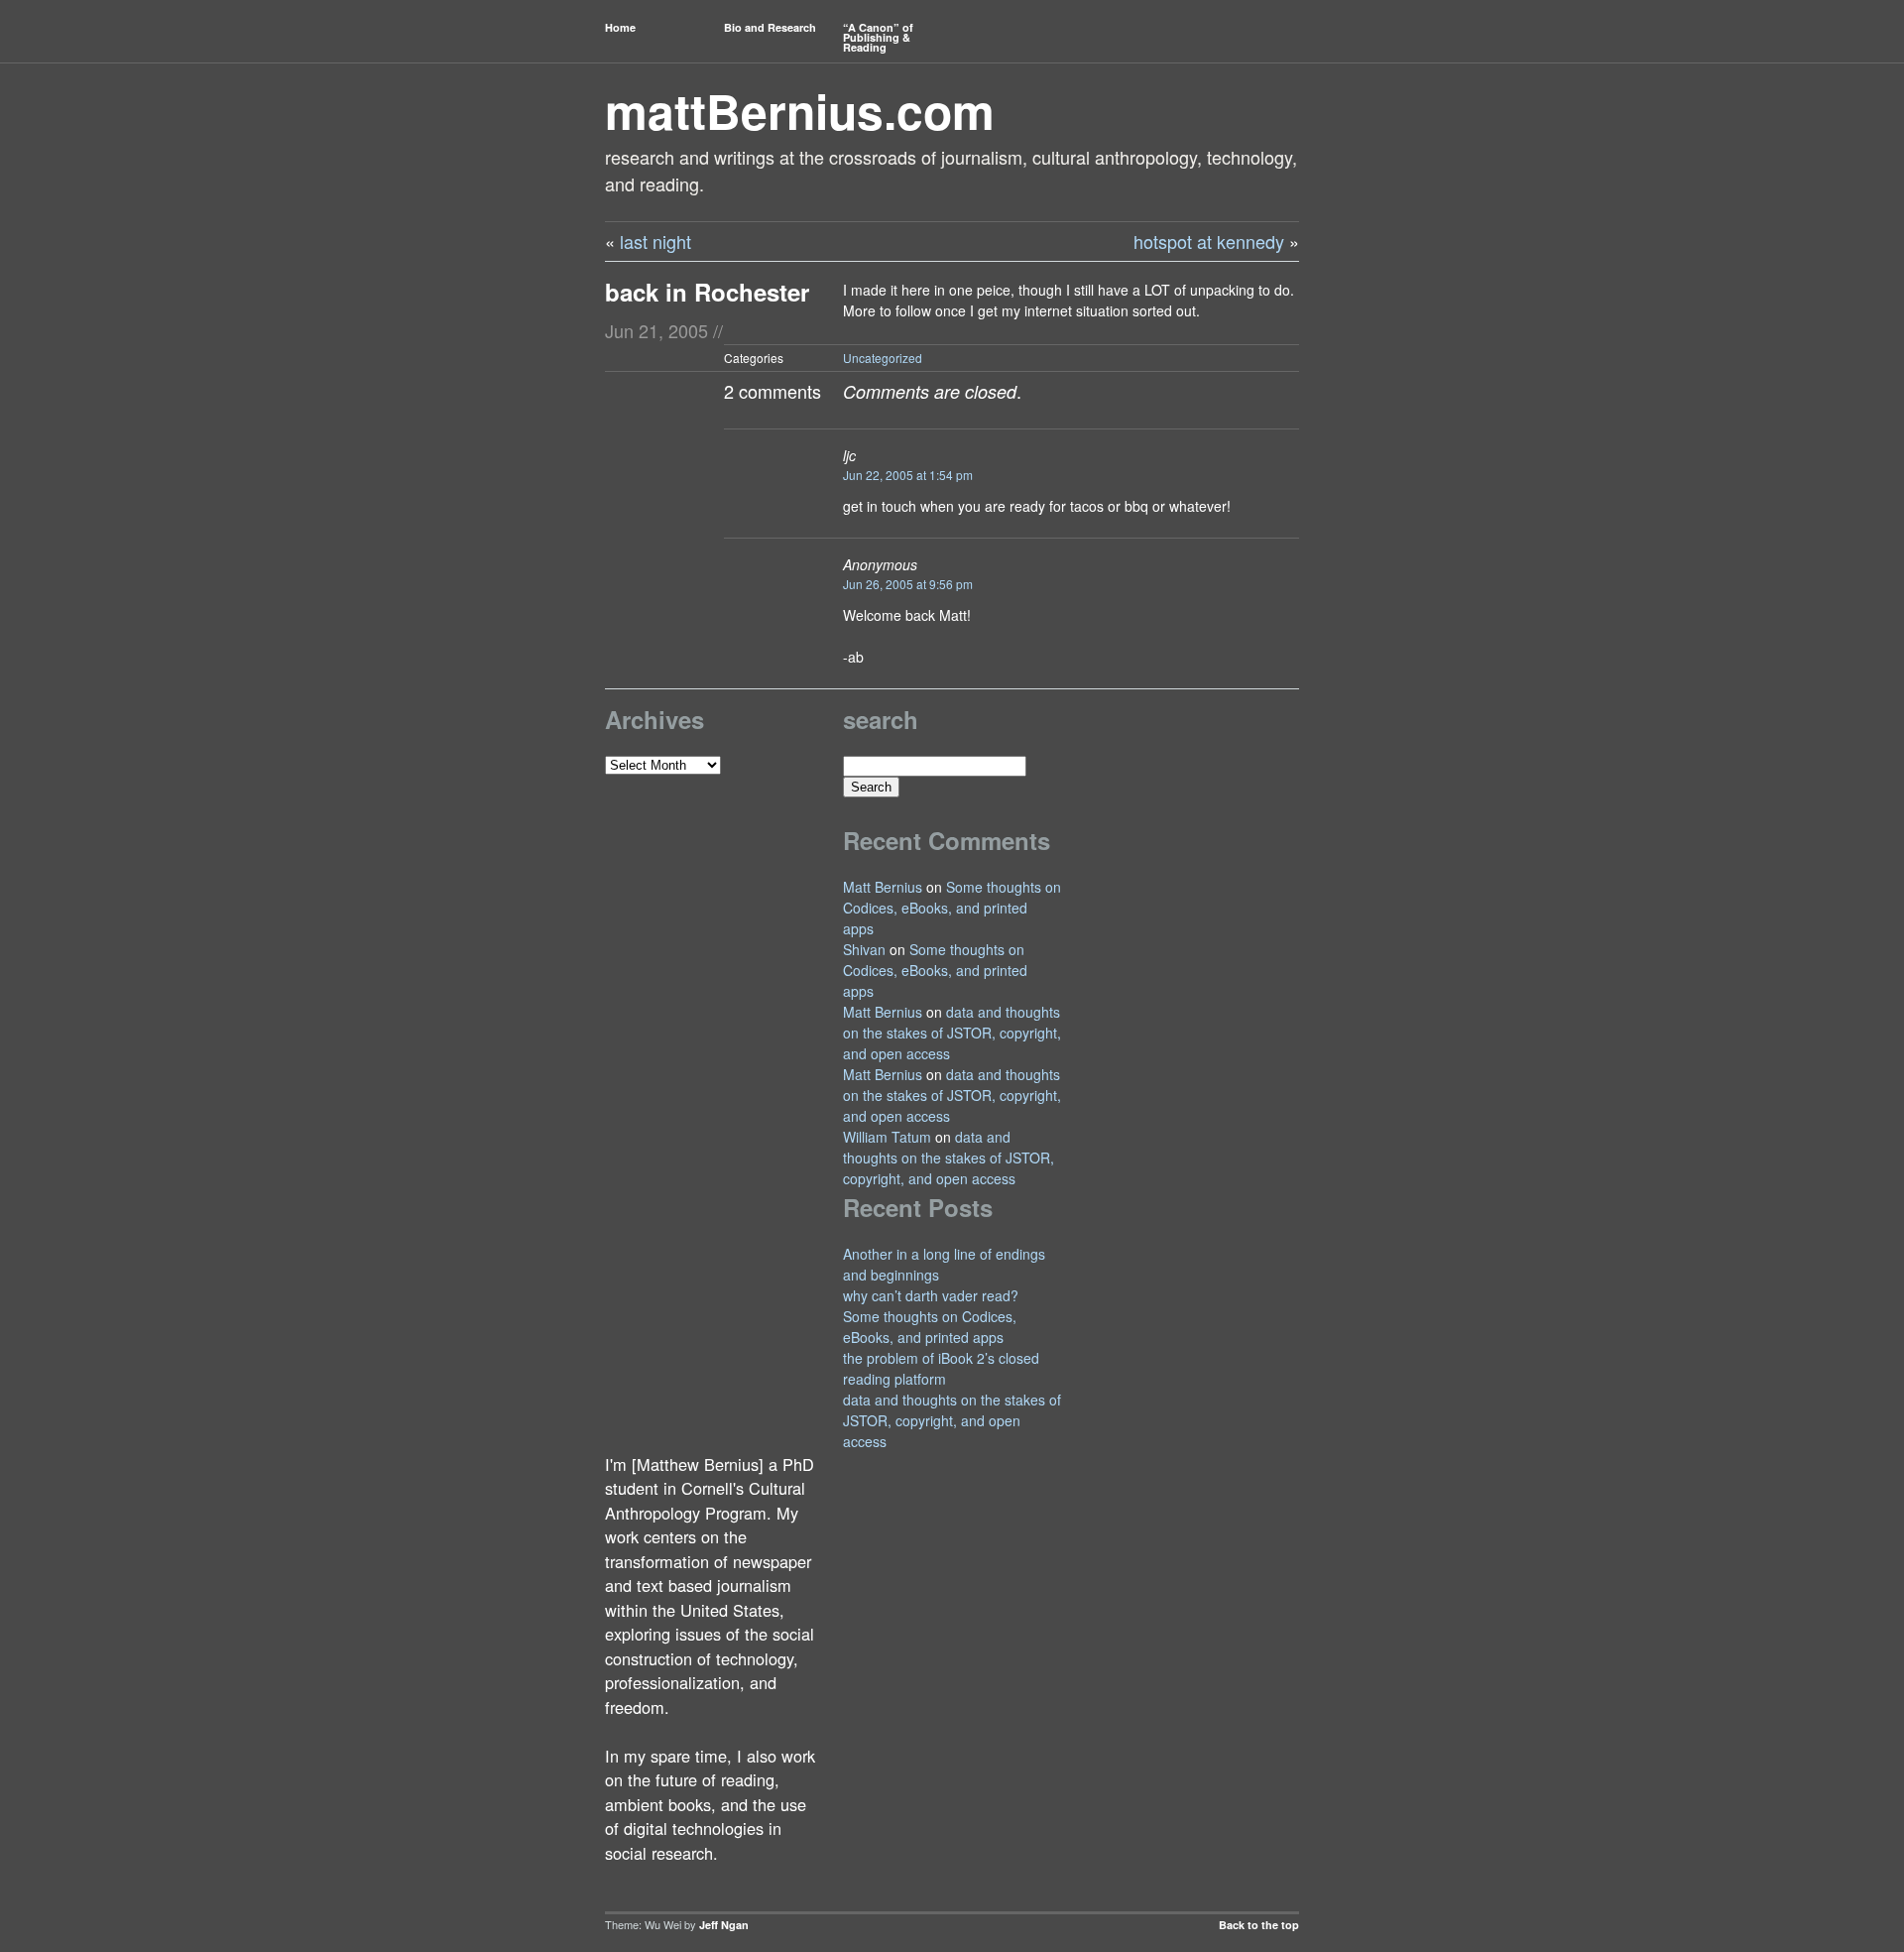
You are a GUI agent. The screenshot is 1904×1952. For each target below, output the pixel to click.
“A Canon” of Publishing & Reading (878, 37)
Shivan (864, 949)
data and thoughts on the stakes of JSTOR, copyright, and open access (952, 1033)
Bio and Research (770, 27)
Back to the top (1259, 1925)
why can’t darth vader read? (931, 1295)
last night (655, 241)
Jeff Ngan (724, 1925)
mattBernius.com (800, 111)
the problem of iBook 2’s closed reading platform (941, 1368)
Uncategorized (883, 358)
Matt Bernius (883, 887)
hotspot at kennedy (1209, 241)
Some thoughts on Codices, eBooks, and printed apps (952, 908)
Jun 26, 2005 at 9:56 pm (908, 584)
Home (620, 27)
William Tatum (887, 1137)
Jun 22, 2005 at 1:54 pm (908, 475)
